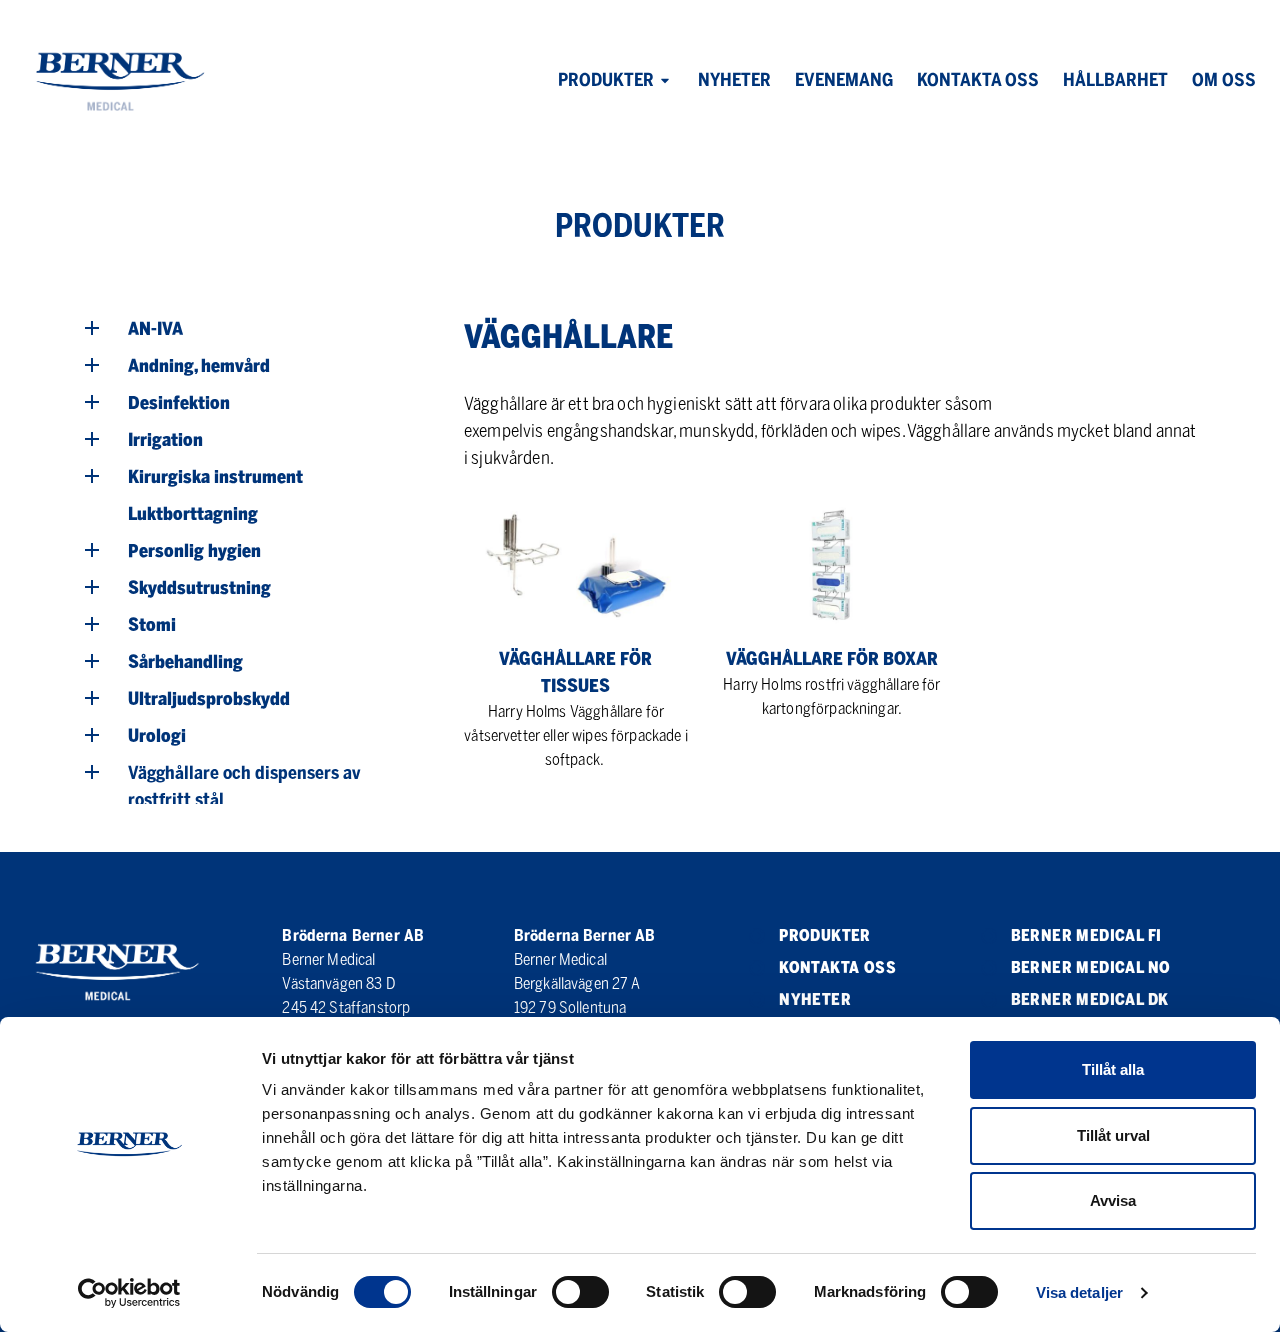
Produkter (606, 80)
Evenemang (844, 80)
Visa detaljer (1079, 1292)
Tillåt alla (1113, 1069)
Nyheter (734, 80)
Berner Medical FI (1086, 935)
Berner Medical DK (1090, 999)
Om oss (1224, 80)
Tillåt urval (1113, 1135)
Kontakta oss (978, 80)
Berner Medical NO (1091, 967)
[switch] (580, 1292)
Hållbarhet (1115, 80)
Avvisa (1113, 1200)
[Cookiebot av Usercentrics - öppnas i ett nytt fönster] (129, 1293)
